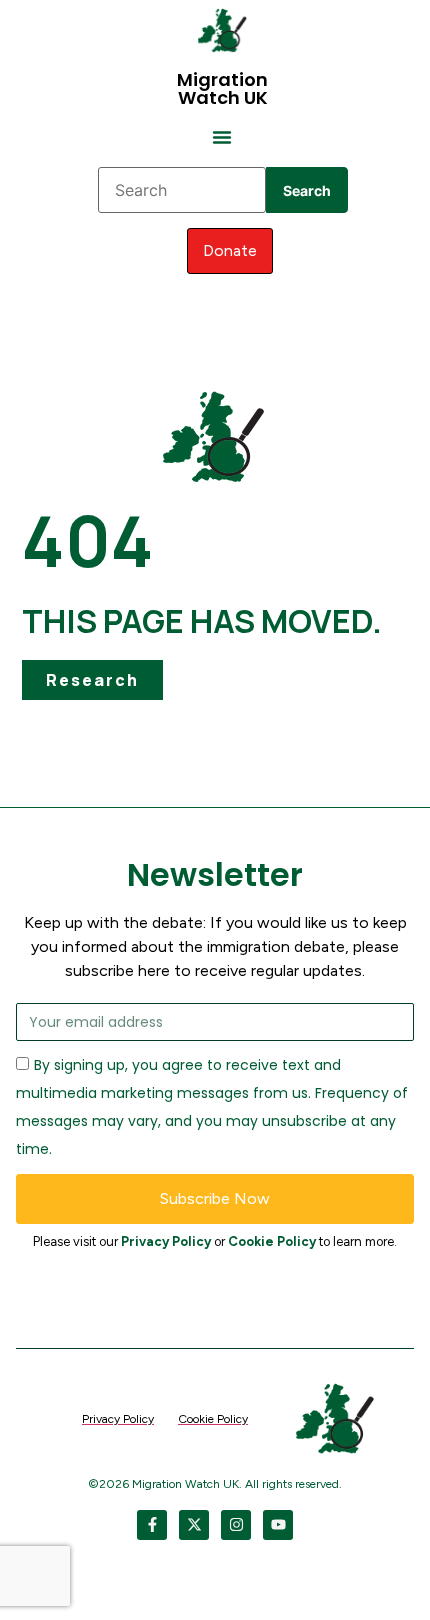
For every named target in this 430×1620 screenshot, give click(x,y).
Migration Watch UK (222, 88)
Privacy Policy (166, 1241)
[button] (222, 137)
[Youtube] (278, 1525)
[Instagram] (236, 1525)
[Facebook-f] (152, 1525)
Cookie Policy (272, 1241)
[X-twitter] (194, 1525)
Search (307, 190)
